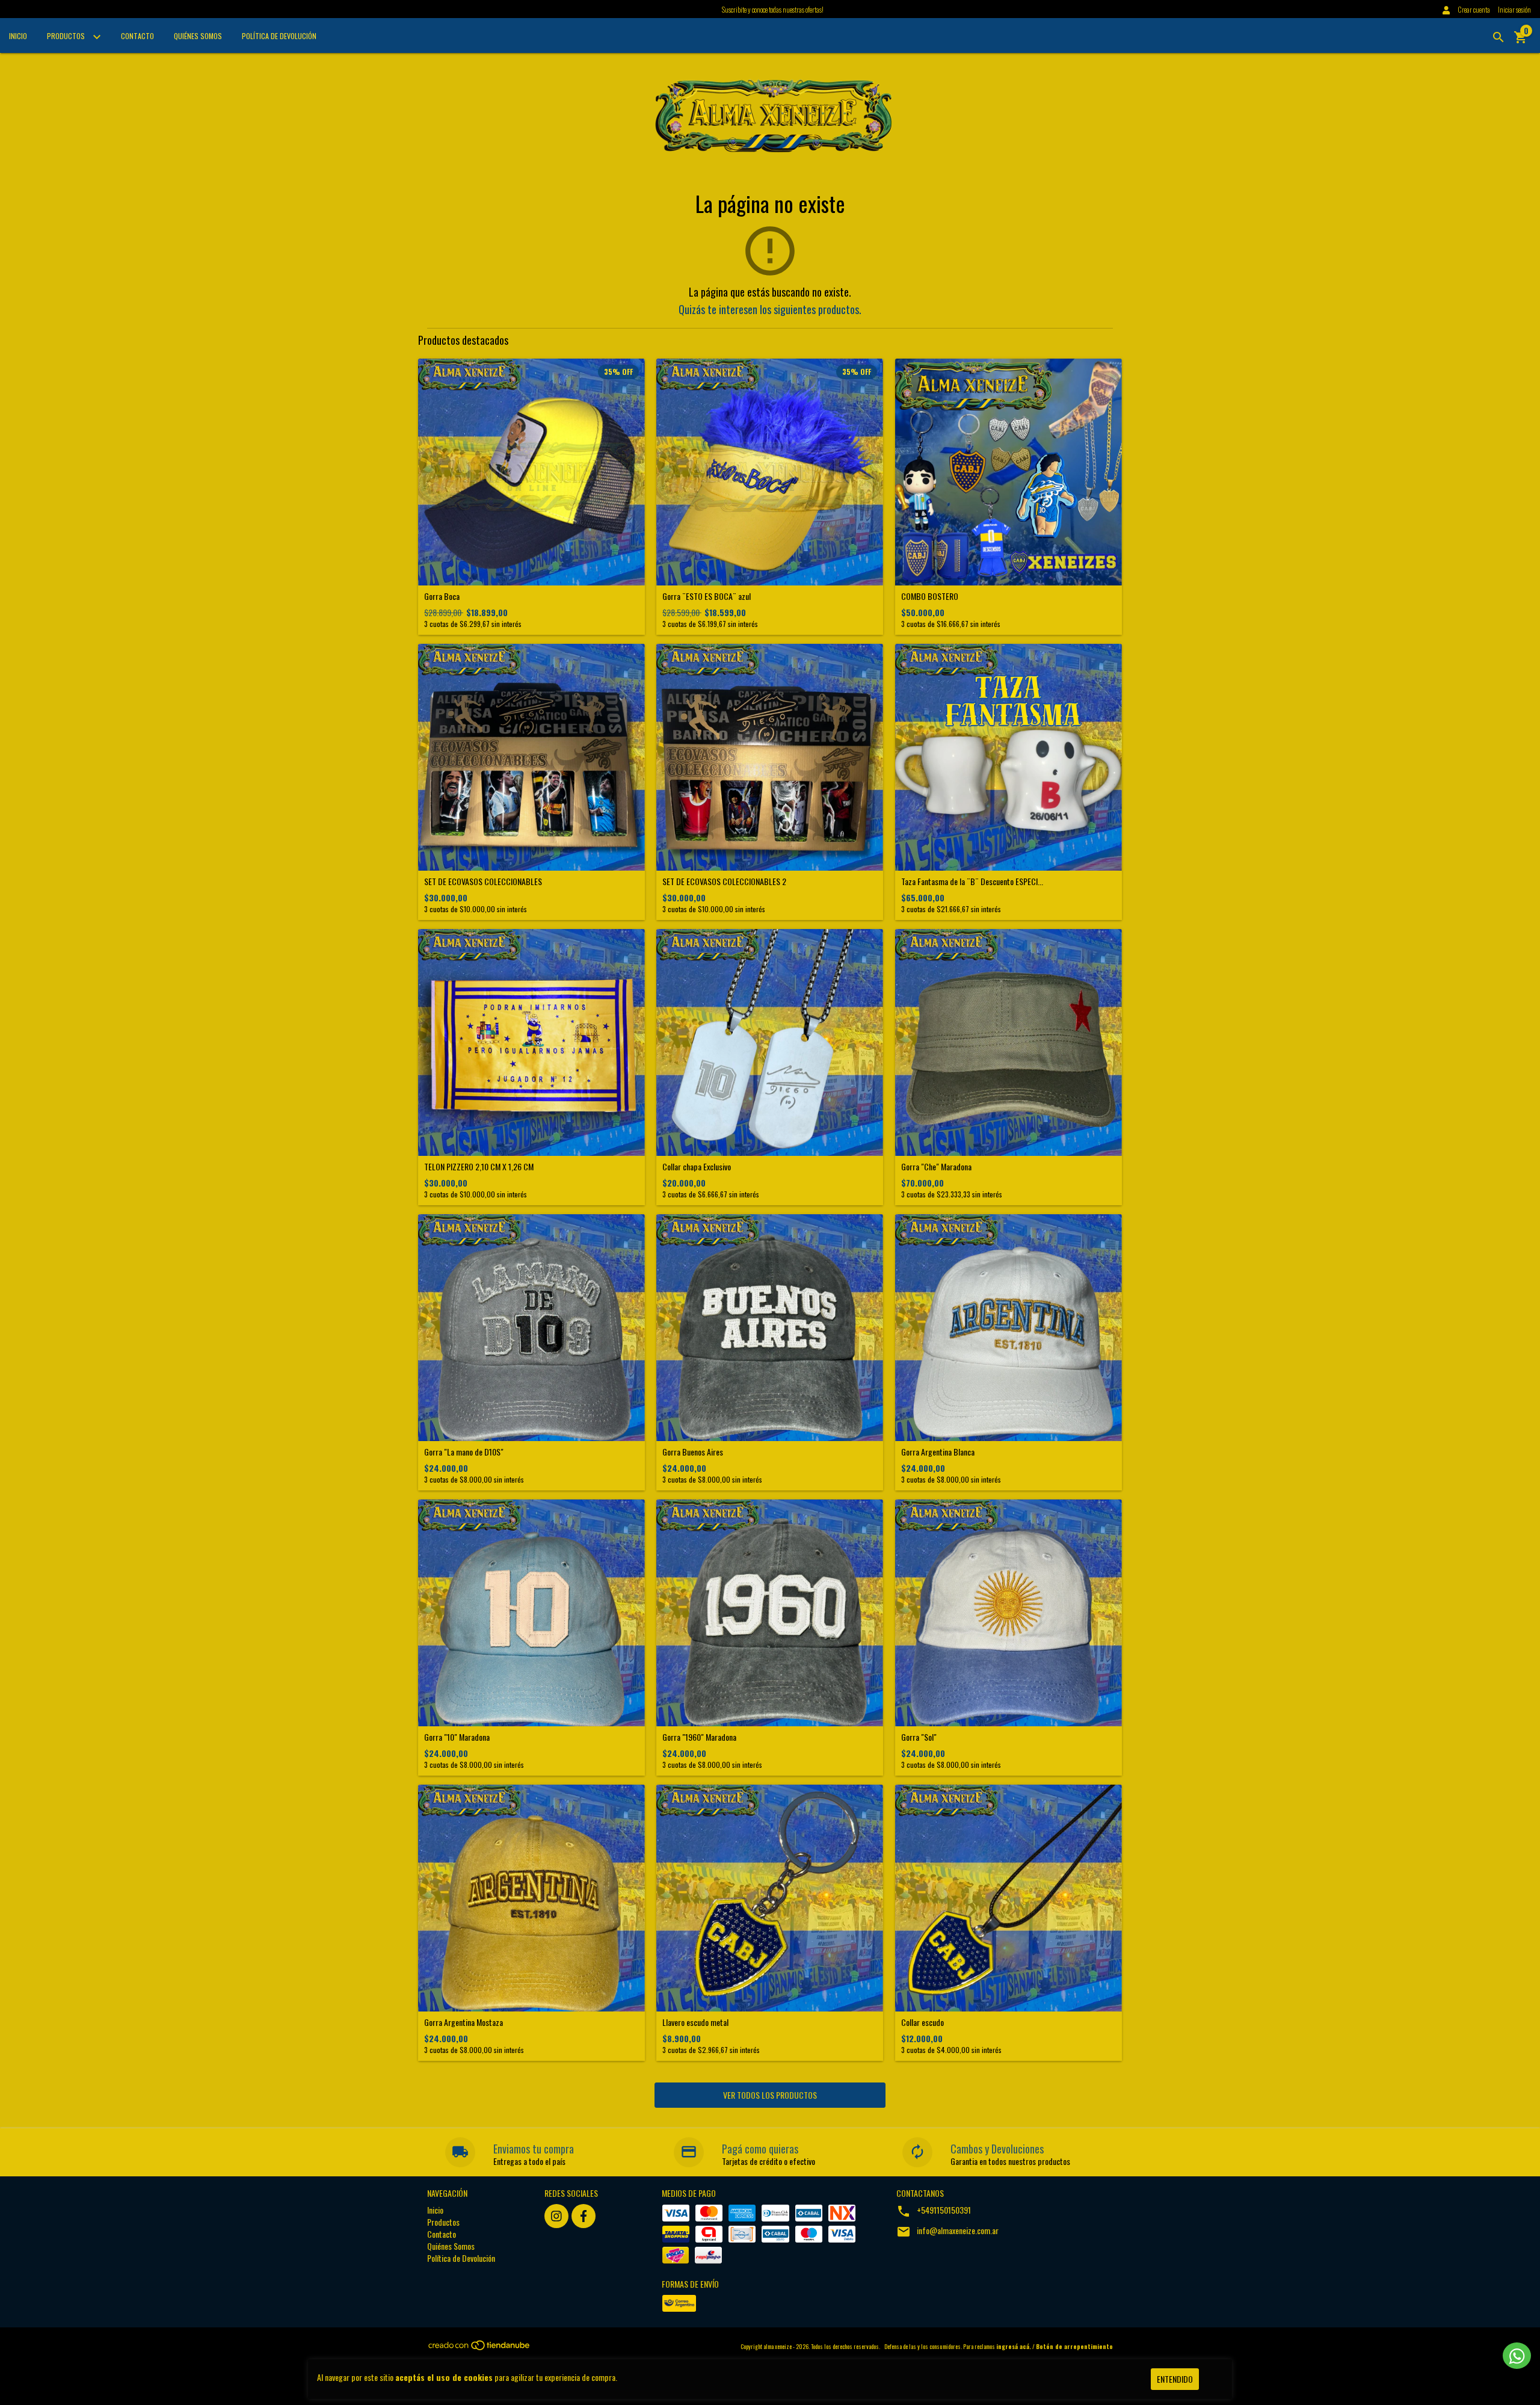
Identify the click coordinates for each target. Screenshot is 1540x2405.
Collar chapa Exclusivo (697, 1166)
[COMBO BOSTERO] (1009, 472)
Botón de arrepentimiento (1074, 2346)
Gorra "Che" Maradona (936, 1166)
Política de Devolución (279, 36)
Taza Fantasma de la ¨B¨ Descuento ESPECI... (972, 881)
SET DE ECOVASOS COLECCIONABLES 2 (724, 881)
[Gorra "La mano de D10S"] (531, 1328)
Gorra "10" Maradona (457, 1737)
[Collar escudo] (1009, 1898)
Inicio (18, 36)
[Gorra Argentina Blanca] (1009, 1328)
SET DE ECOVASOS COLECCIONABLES (483, 881)
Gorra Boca (442, 596)
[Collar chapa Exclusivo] (770, 1042)
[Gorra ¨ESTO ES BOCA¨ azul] (770, 472)
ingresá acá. (1014, 2346)
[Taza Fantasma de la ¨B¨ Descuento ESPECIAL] (1009, 757)
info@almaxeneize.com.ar (958, 2230)
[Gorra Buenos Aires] (770, 1328)
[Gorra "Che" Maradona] (1009, 1042)
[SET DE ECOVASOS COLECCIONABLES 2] (770, 757)
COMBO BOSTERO (930, 596)
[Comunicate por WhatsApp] (1517, 2356)
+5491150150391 (944, 2210)
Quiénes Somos (198, 36)
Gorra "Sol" (919, 1737)
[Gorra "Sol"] (1009, 1613)
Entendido (1175, 2379)
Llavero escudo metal (695, 2022)
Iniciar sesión (1514, 9)
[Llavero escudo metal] (770, 1898)
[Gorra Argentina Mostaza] (531, 1898)
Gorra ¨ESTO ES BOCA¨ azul (707, 596)
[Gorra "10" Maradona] (531, 1613)
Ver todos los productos (770, 2095)
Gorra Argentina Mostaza (464, 2022)
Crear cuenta (1474, 9)
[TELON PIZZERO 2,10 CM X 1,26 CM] (531, 1042)
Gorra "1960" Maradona (699, 1737)
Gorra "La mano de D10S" (464, 1452)
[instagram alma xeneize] (556, 2216)
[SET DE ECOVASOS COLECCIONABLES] (531, 757)
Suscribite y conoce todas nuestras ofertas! (773, 9)
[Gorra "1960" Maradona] (770, 1613)
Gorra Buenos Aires (693, 1452)
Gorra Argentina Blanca (938, 1452)
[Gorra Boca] (531, 472)
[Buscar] (1498, 37)
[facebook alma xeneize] (584, 2216)
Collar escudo (922, 2022)
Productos (67, 36)
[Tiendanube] (480, 2348)
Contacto (137, 36)
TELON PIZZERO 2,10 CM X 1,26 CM (479, 1166)
